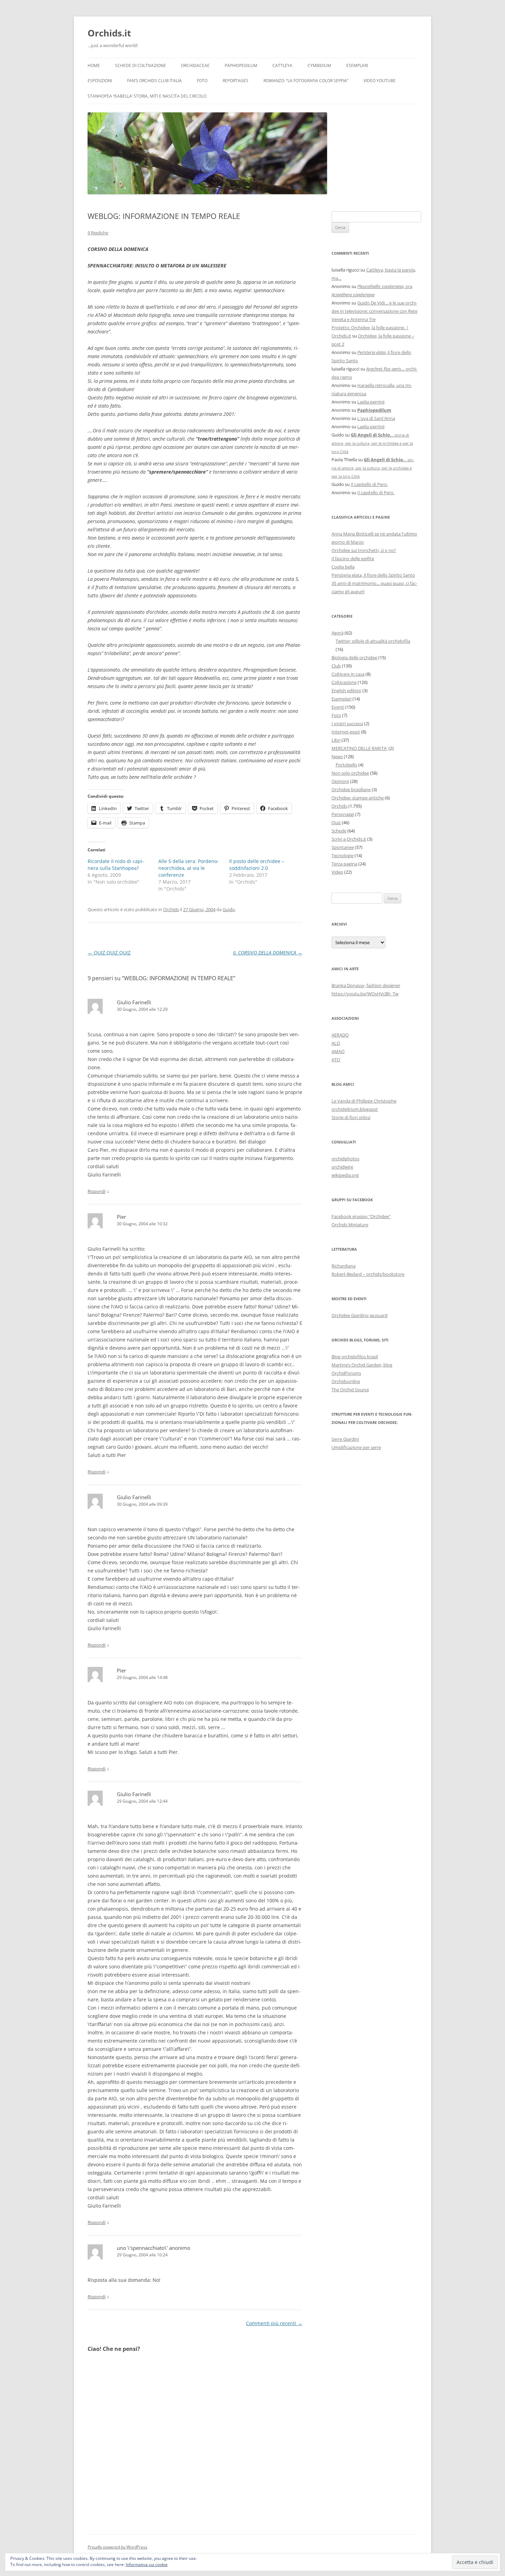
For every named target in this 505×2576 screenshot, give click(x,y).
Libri (336, 740)
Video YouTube (380, 81)
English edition (346, 690)
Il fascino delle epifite (353, 559)
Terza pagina (344, 864)
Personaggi (343, 814)
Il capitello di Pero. (369, 484)
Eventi (338, 707)
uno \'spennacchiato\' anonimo (154, 2248)
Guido (229, 909)
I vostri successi (347, 723)
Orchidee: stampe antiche (358, 798)
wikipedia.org (345, 1175)
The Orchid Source (350, 1390)
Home (94, 65)
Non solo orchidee (350, 773)
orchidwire (342, 1167)
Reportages (235, 81)
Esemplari (357, 65)
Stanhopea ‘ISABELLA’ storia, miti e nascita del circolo (147, 96)
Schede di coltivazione (141, 65)
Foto (202, 81)
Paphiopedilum (241, 65)
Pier (121, 1217)
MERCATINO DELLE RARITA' (360, 748)
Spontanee (343, 847)
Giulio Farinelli (134, 1002)
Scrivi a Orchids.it (349, 839)
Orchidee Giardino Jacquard (360, 1315)
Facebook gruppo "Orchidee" (361, 1216)
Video (337, 872)
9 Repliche (98, 233)
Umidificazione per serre (356, 1447)
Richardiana (344, 1266)
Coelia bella (343, 567)
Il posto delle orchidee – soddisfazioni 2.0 (257, 865)
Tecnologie (343, 855)
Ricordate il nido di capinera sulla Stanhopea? (116, 865)
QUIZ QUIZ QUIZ (109, 953)
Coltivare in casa (348, 674)
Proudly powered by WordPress (117, 2547)
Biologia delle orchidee (354, 657)
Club (336, 666)
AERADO (340, 1035)
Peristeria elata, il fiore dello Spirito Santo (373, 575)
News (337, 756)
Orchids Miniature (350, 1225)
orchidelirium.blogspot (355, 1109)
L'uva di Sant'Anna (376, 418)
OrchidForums (346, 1373)
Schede (339, 831)
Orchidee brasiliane (351, 789)
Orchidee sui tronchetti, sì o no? (364, 550)
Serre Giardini (345, 1439)
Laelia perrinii (371, 402)
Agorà (338, 633)
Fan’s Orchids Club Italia (154, 81)
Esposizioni (100, 81)
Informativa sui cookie (147, 2564)
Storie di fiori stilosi (351, 1117)
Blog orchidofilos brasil (355, 1357)
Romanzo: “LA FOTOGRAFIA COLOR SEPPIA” (306, 81)
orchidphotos (345, 1159)
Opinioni (340, 781)
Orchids (171, 909)
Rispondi (97, 1191)
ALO (336, 1043)
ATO (336, 1060)
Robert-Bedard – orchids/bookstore (368, 1274)
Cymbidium (319, 65)
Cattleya (282, 65)
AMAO (338, 1051)
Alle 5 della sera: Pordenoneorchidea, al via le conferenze (189, 868)
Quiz (336, 822)
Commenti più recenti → (274, 2323)
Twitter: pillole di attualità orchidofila (373, 641)
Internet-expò (346, 732)
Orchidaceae (195, 65)
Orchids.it (109, 33)
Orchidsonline (346, 1381)
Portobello (346, 765)
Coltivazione (344, 682)
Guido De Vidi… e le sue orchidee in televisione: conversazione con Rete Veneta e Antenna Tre (374, 311)
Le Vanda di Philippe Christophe (364, 1101)
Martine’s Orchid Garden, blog (362, 1365)
